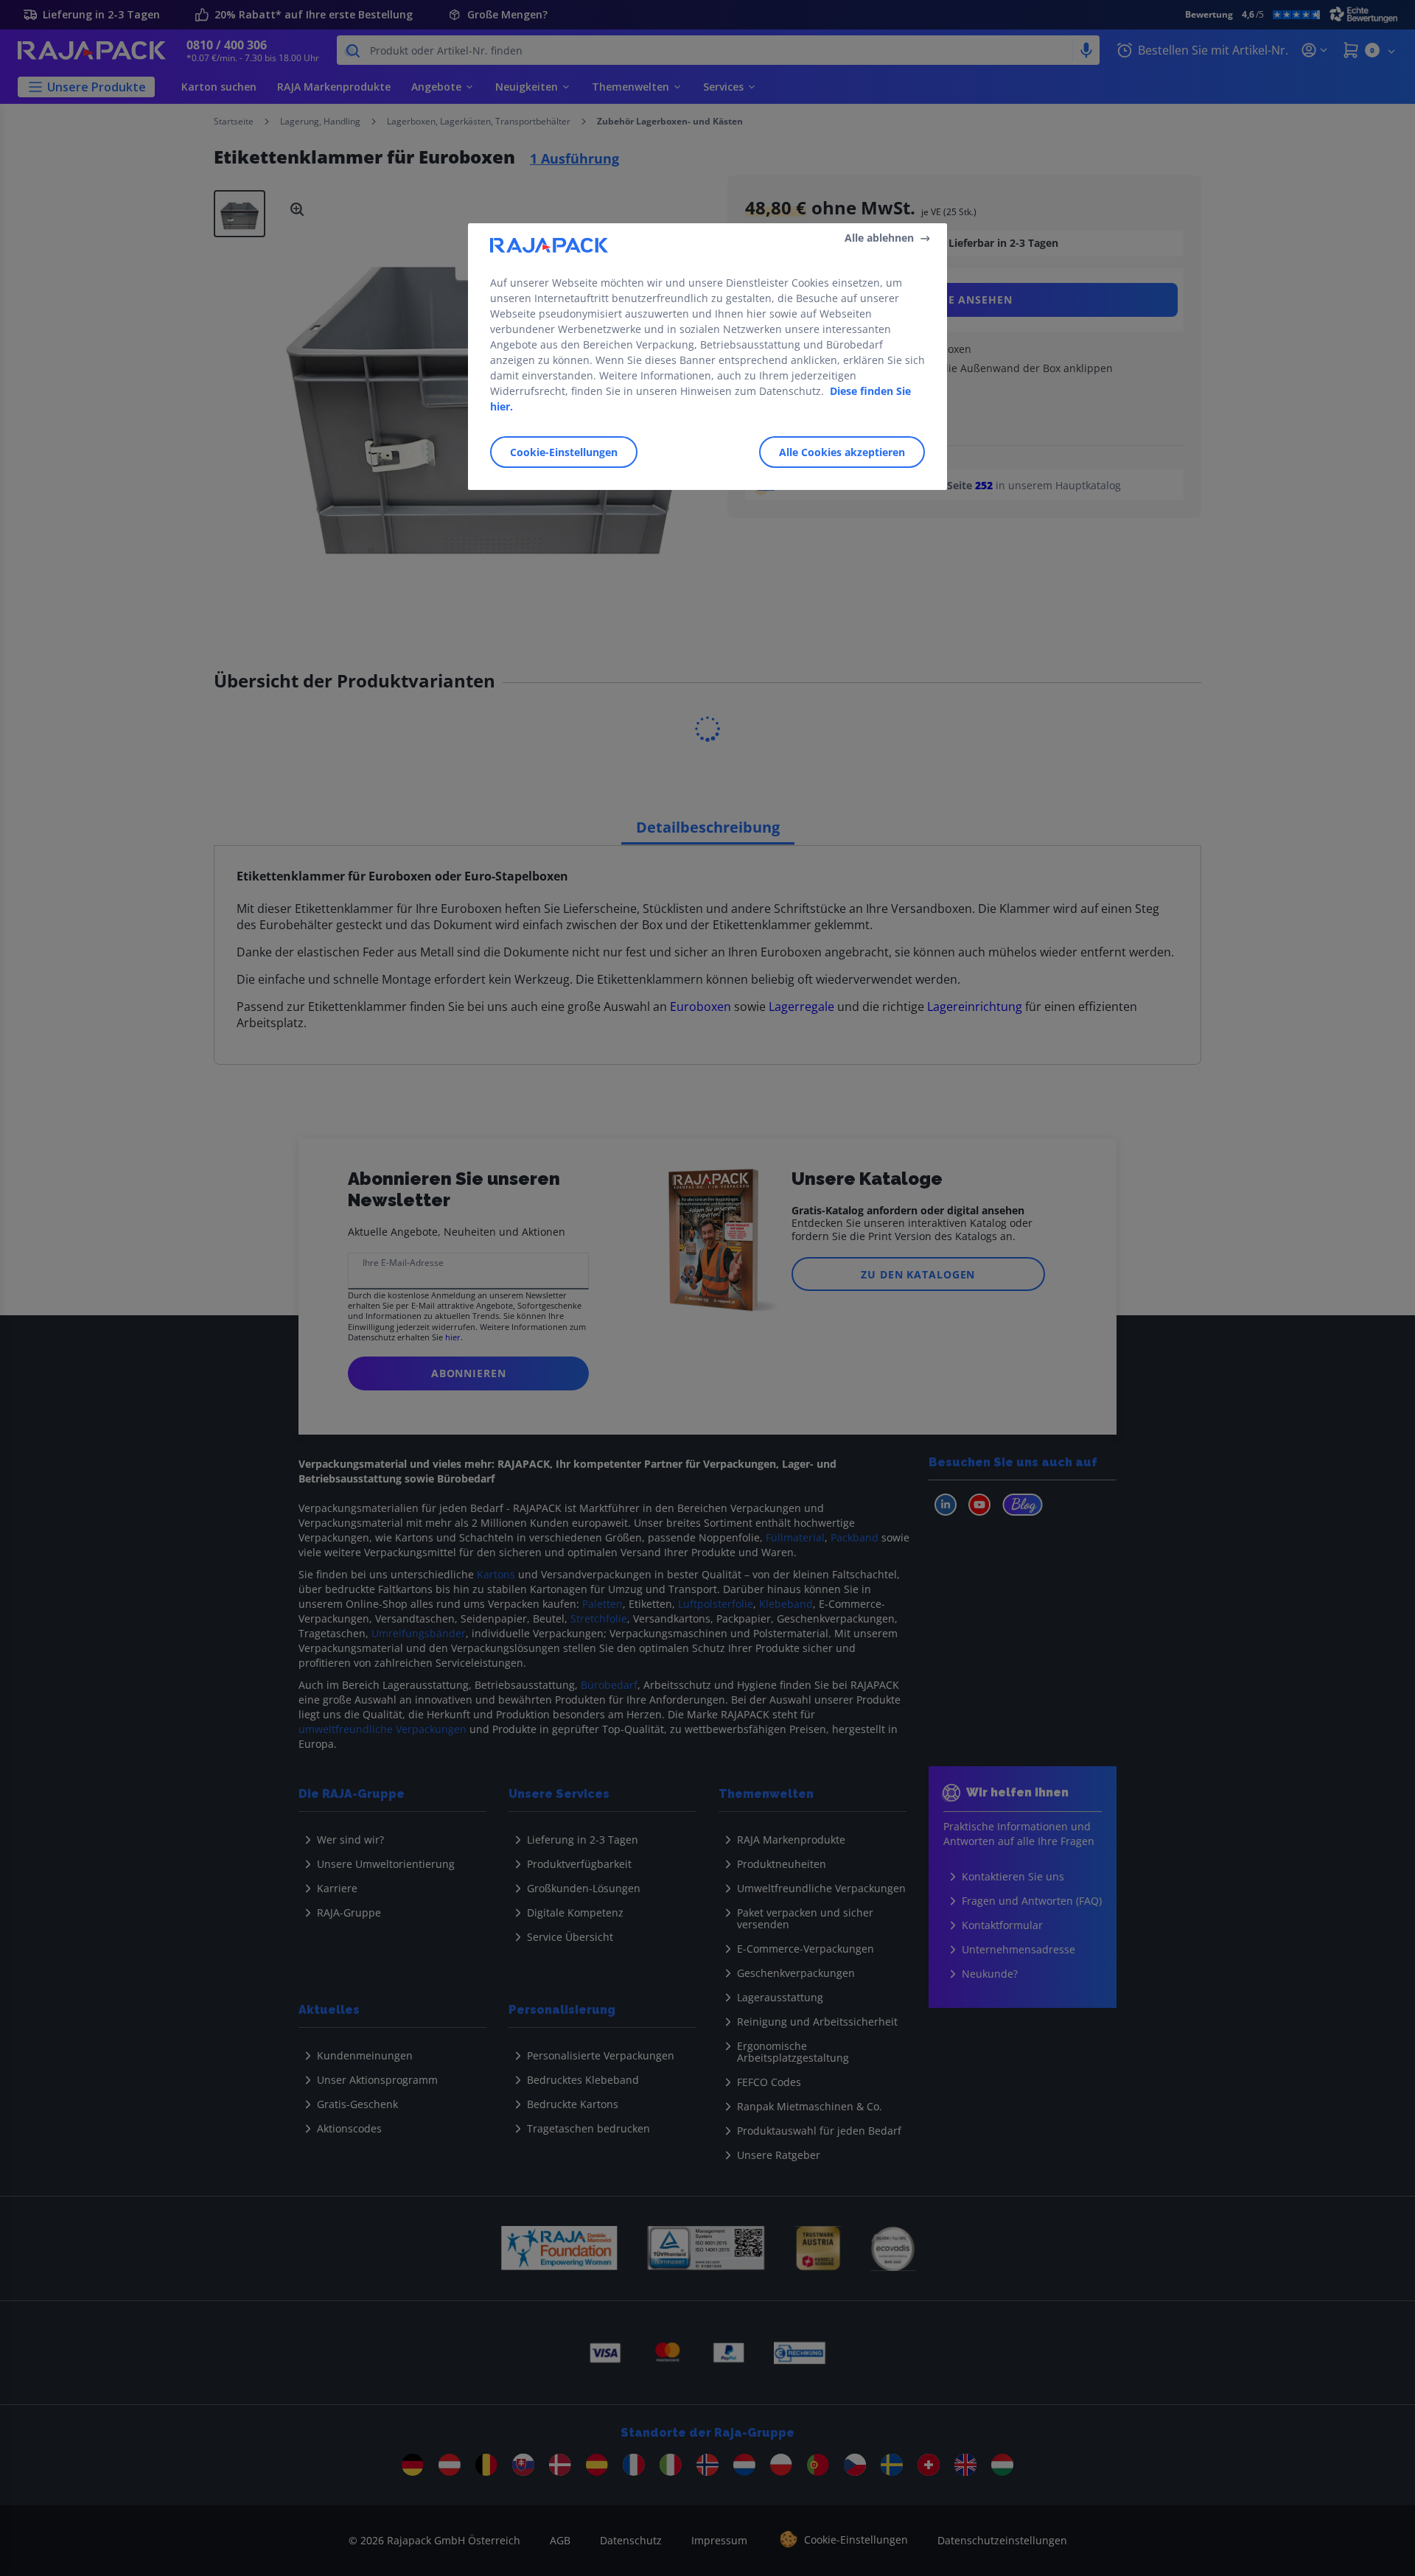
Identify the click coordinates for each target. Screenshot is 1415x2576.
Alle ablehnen (879, 238)
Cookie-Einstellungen (564, 452)
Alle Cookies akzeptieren (842, 452)
